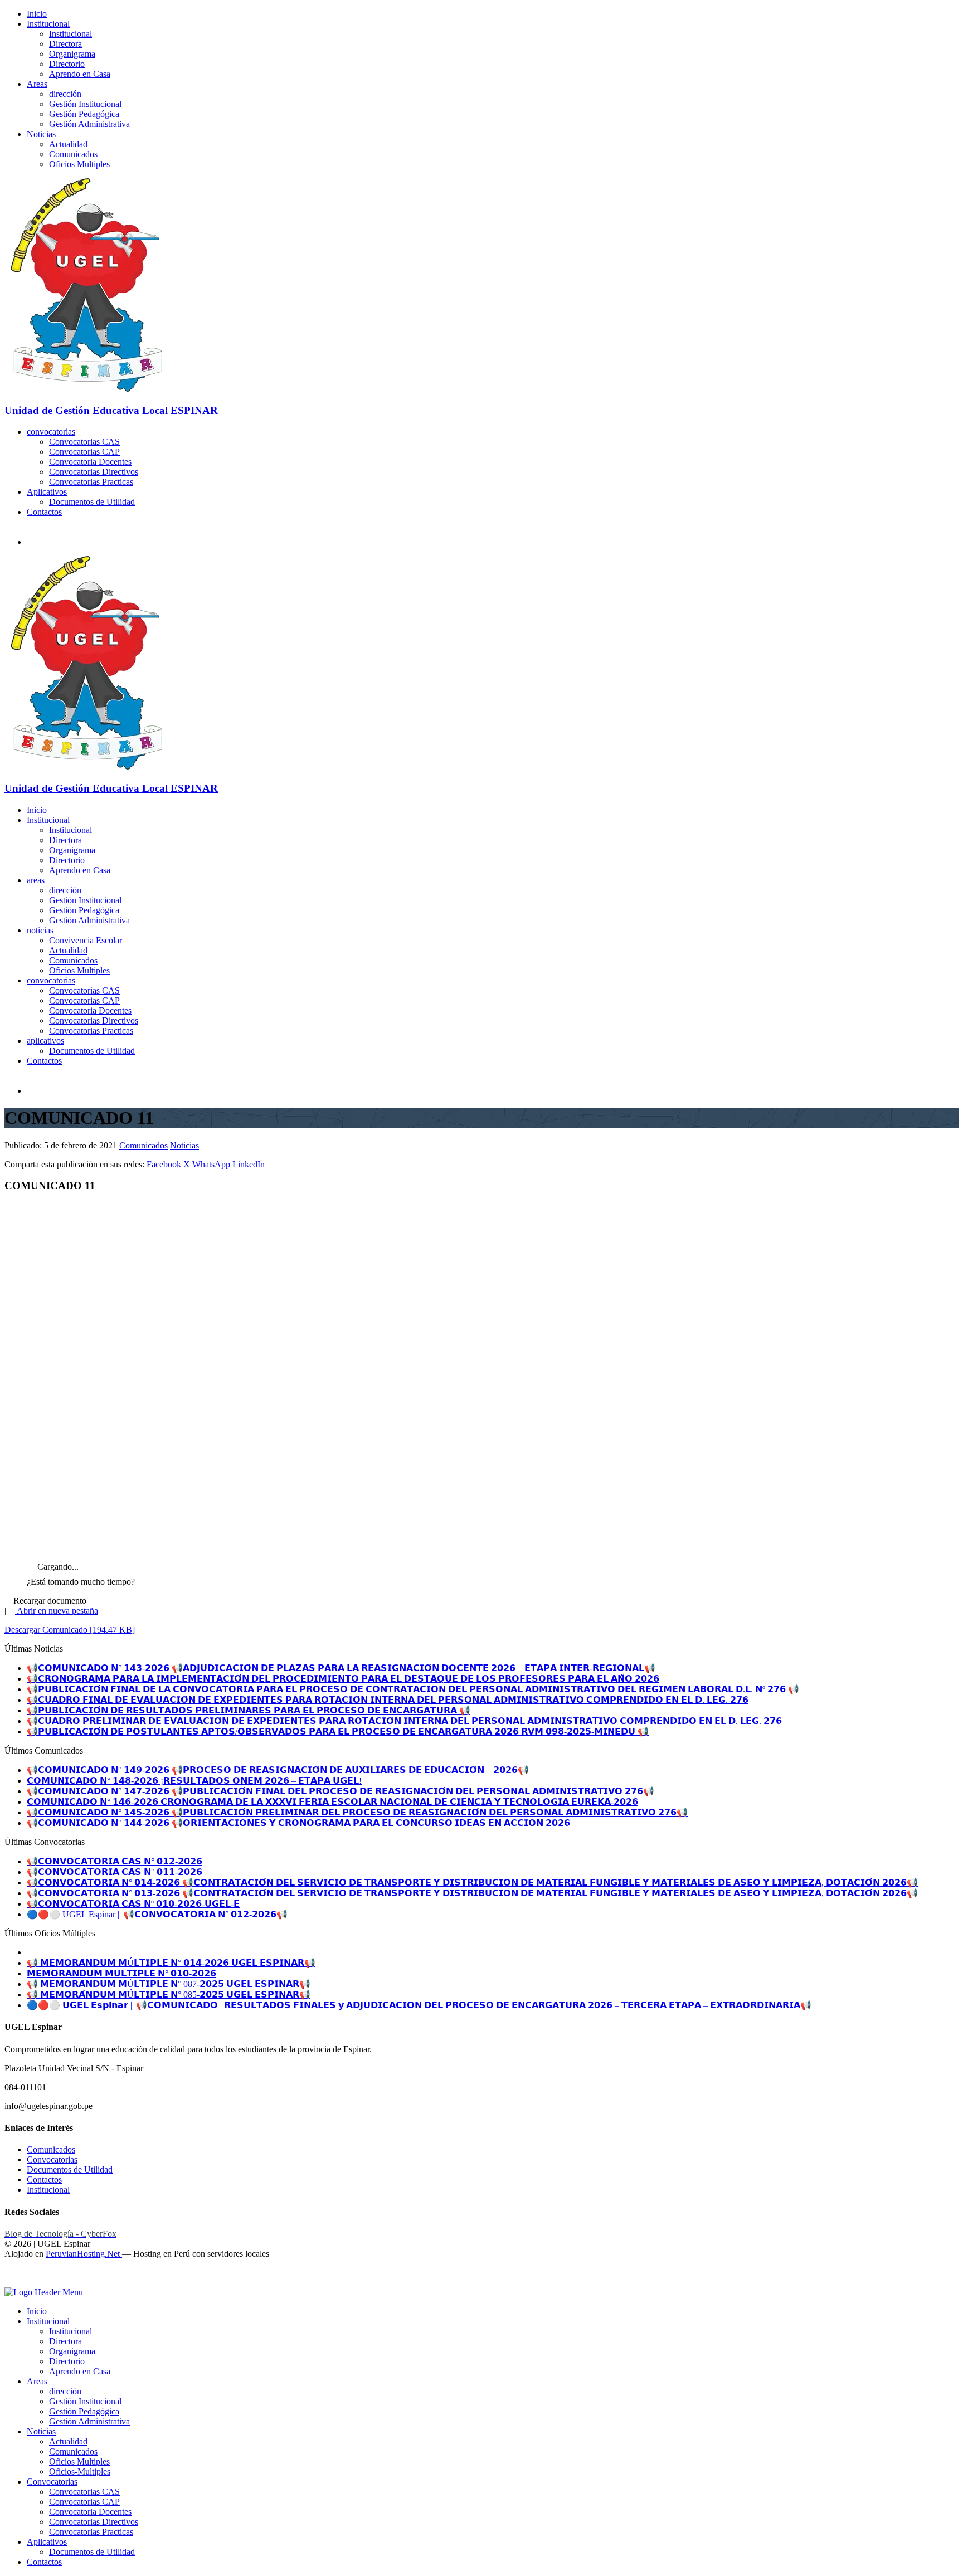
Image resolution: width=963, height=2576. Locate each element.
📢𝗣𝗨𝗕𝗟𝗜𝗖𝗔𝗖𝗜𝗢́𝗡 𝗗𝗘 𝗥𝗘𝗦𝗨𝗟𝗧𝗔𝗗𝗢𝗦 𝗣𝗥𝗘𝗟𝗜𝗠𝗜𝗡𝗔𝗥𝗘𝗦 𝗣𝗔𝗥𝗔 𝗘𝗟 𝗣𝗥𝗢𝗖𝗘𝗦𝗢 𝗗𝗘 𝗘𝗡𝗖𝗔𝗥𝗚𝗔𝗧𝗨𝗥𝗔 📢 (249, 1710)
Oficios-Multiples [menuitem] (80, 2472)
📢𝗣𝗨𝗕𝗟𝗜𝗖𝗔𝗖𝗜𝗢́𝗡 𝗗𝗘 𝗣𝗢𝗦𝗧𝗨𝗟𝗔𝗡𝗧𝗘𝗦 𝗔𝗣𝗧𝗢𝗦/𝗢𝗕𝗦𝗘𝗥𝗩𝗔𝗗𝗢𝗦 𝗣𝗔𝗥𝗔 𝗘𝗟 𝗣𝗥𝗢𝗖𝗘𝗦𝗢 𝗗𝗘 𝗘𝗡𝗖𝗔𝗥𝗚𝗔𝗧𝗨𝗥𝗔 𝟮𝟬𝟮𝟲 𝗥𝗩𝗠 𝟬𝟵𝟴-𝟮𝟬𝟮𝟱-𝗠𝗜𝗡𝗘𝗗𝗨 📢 (338, 1732)
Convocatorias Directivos (94, 472)
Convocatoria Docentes (90, 462)
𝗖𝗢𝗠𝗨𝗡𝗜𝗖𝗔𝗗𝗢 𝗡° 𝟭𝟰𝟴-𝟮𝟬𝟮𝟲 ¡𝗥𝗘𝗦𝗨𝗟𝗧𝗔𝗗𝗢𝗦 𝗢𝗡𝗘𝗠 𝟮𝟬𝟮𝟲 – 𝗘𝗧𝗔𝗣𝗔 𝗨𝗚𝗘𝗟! (194, 1781)
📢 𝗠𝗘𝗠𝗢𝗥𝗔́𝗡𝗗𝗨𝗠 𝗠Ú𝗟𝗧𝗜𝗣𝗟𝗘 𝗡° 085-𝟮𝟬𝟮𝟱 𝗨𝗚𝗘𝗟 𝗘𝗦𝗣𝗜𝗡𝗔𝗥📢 (169, 1995)
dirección (65, 94)
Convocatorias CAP (84, 452)
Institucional (48, 24)
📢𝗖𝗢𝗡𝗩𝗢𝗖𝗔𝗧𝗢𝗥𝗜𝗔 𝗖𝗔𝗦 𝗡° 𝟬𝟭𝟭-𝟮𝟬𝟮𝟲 (115, 1872)
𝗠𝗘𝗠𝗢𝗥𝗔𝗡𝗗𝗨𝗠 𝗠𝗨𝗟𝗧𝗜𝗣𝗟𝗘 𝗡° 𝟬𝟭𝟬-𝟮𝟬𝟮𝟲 (121, 1973)
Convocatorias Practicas (91, 482)
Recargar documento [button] (49, 1601)
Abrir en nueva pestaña (57, 1611)
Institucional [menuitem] (48, 2321)
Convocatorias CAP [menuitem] (84, 2502)
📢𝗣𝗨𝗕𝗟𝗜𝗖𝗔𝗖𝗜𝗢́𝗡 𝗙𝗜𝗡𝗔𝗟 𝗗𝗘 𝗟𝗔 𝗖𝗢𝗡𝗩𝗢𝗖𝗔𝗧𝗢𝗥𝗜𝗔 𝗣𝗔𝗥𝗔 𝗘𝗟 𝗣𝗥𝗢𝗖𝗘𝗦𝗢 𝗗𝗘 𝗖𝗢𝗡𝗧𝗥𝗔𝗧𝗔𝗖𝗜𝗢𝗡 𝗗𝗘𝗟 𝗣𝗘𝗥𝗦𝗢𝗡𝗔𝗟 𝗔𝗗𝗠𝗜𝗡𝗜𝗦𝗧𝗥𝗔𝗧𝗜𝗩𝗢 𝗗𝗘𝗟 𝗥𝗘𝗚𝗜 (413, 1689)
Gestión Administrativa (89, 124)
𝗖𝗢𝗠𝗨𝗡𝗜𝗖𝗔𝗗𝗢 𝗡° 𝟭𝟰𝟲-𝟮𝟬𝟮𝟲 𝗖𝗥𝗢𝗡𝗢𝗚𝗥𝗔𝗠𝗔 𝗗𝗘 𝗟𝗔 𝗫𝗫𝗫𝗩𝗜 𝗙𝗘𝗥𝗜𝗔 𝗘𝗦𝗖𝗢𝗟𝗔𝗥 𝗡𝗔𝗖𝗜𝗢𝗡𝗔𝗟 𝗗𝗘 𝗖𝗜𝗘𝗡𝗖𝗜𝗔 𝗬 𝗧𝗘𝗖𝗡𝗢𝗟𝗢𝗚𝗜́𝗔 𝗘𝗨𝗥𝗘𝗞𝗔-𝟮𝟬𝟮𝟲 (332, 1802)
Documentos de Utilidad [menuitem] (92, 2552)
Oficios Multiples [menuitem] (79, 2461)
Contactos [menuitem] (44, 2562)
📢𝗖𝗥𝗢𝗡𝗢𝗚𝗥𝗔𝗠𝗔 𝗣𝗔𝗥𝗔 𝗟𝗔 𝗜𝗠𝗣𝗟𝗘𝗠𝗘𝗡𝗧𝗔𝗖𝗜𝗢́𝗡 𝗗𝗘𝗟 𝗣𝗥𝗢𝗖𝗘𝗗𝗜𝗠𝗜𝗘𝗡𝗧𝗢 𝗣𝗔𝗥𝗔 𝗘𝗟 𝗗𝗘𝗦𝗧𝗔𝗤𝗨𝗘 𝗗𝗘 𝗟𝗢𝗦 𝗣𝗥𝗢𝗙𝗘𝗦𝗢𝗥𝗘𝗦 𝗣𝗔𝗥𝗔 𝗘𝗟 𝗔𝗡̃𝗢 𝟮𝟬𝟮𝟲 (343, 1679)
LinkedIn (249, 1164)
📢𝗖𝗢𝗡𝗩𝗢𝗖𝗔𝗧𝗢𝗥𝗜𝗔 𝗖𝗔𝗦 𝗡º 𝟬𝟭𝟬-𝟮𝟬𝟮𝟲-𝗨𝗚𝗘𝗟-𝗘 (133, 1904)
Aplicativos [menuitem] (47, 2542)
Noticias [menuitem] (41, 2431)
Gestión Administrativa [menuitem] (89, 2421)
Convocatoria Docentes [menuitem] (90, 2512)
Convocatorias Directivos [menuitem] (94, 2522)
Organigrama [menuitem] (72, 2351)
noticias (40, 930)
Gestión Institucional (85, 104)
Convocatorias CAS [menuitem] (84, 2492)
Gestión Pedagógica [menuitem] (84, 2411)
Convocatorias (52, 2159)
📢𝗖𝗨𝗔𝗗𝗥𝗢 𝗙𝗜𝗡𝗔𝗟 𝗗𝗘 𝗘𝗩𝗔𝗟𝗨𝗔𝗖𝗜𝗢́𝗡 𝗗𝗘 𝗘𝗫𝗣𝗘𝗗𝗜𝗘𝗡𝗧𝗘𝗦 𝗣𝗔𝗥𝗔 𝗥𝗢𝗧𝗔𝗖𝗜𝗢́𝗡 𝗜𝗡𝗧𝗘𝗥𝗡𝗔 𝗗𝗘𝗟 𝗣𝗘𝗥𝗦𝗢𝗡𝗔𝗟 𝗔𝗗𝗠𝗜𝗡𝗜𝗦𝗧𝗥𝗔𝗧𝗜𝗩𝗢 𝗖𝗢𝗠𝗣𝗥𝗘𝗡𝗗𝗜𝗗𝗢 (388, 1700)
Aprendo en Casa (80, 74)
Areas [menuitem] (37, 2381)
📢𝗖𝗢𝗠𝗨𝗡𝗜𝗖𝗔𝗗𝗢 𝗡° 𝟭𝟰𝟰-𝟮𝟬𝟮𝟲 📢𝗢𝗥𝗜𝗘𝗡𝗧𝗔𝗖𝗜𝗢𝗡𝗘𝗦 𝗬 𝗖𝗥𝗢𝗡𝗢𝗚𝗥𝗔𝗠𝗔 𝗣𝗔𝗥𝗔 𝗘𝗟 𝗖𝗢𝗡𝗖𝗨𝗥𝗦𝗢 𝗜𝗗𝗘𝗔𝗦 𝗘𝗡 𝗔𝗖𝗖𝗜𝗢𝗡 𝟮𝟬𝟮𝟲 (298, 1823)
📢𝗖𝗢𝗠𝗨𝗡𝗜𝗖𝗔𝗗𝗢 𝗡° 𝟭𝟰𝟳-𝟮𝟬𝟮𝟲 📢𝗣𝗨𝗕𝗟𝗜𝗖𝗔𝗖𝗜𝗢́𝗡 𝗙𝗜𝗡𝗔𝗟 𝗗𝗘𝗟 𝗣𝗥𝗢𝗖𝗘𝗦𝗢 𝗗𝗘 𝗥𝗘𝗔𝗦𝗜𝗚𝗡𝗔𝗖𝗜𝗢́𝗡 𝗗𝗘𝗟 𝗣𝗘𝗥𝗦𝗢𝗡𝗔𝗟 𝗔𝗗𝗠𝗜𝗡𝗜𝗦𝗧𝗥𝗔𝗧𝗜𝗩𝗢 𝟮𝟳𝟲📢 (341, 1791)
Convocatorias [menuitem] (52, 2482)
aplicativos (45, 1041)
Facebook (165, 1164)
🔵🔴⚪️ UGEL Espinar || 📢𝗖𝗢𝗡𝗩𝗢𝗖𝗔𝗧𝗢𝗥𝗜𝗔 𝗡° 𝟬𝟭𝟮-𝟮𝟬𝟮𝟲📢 (157, 1914)
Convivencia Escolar (86, 940)
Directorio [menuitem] (67, 2361)
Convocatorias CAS (84, 442)
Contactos (44, 512)
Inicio (37, 14)
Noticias (41, 134)
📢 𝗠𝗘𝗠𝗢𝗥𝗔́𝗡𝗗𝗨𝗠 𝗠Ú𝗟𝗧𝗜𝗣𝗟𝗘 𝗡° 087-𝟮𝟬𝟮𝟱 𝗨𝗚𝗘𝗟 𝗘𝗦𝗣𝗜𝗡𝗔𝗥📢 (169, 1984)
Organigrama (72, 54)
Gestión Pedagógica (84, 114)
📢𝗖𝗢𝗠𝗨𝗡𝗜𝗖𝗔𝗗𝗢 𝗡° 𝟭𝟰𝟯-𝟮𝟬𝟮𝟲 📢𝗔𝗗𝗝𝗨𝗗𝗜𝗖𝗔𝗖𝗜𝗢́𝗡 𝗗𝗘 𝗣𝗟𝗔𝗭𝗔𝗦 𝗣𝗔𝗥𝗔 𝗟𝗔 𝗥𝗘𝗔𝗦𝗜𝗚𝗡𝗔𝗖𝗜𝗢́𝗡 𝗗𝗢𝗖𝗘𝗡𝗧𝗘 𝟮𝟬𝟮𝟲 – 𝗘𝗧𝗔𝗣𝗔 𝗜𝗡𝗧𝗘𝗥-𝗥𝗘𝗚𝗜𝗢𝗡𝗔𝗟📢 (341, 1668)
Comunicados (73, 154)
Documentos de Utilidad (92, 502)
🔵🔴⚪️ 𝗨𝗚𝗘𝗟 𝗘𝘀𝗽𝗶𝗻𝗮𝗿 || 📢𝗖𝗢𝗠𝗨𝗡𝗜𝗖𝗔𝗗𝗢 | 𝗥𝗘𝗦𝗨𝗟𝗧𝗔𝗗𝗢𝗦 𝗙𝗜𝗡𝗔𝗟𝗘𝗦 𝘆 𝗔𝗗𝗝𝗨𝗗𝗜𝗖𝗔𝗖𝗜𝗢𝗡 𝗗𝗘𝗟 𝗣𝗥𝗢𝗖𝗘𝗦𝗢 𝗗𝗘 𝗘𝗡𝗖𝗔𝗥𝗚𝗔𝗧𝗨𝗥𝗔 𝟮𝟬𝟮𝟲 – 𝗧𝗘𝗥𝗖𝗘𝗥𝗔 (419, 2005)
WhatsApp (212, 1164)
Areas (37, 84)
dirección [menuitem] (65, 2391)
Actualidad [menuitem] (68, 2441)
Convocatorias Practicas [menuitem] (91, 2532)
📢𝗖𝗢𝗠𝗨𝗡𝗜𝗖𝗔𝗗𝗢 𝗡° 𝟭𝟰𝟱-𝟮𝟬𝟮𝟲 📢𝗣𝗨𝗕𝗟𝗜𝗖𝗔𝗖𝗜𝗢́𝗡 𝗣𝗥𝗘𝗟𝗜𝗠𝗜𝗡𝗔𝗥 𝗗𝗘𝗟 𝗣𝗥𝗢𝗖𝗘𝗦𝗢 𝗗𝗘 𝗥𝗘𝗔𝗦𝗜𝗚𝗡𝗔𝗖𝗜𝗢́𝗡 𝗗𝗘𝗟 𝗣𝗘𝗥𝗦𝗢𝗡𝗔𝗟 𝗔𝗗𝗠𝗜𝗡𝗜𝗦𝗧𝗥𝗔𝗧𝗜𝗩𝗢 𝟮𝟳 (357, 1812)
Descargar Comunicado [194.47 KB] (70, 1630)
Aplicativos (47, 492)
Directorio (67, 64)
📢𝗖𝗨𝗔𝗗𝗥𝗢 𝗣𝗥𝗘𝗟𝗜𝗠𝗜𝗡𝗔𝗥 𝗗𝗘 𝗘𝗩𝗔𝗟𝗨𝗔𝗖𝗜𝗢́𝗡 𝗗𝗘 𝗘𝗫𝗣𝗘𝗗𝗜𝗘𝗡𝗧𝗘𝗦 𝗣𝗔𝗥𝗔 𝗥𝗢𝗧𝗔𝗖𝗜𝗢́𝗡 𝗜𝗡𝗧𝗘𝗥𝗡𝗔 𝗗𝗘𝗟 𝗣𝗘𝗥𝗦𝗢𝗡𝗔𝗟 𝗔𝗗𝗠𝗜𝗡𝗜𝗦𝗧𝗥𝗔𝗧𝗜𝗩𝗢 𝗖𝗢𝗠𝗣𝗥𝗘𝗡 (404, 1721)
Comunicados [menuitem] (73, 2451)
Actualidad (68, 144)
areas (36, 880)
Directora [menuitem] (65, 2341)
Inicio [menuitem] (37, 2311)
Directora (65, 44)
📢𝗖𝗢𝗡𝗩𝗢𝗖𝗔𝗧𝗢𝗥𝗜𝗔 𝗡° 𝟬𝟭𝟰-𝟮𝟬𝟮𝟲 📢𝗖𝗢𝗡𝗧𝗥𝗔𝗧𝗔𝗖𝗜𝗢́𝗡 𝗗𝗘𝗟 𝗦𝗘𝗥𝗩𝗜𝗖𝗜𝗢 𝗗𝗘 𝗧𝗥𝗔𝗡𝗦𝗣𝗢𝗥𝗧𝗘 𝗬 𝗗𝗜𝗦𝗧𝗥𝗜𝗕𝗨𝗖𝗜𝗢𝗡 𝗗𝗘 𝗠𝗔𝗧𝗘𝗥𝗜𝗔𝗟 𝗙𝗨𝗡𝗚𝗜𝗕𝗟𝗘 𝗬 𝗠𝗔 (472, 1883)
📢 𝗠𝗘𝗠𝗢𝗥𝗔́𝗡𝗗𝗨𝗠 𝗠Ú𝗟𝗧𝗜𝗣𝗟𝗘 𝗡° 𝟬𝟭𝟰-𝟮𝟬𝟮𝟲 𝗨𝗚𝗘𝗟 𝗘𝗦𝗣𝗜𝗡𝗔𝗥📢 (171, 1963)
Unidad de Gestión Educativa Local (111, 410)
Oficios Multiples (79, 164)
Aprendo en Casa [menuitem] (80, 2371)
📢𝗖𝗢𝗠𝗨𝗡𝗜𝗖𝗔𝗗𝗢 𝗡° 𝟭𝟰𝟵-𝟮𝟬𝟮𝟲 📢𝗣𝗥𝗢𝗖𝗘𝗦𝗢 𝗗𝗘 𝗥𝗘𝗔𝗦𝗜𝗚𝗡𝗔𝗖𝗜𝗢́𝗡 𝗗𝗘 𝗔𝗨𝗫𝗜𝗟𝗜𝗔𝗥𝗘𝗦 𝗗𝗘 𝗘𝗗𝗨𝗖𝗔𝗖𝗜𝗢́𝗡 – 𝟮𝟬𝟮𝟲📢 (278, 1770)
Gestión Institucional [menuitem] (85, 2401)
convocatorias (51, 432)
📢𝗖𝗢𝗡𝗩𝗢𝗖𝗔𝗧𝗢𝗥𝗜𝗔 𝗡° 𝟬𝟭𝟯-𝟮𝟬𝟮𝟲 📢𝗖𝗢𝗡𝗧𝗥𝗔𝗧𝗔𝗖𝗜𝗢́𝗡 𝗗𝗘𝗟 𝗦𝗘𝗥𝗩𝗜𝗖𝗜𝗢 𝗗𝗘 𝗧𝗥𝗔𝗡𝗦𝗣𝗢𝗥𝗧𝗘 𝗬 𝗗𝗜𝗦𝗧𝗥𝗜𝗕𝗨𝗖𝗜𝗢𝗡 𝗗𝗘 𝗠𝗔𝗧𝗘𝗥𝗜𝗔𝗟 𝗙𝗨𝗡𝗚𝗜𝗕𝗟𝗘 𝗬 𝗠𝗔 (472, 1893)
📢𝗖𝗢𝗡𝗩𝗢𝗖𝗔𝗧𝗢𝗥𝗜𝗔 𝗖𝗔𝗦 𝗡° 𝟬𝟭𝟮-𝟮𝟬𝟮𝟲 (115, 1861)
